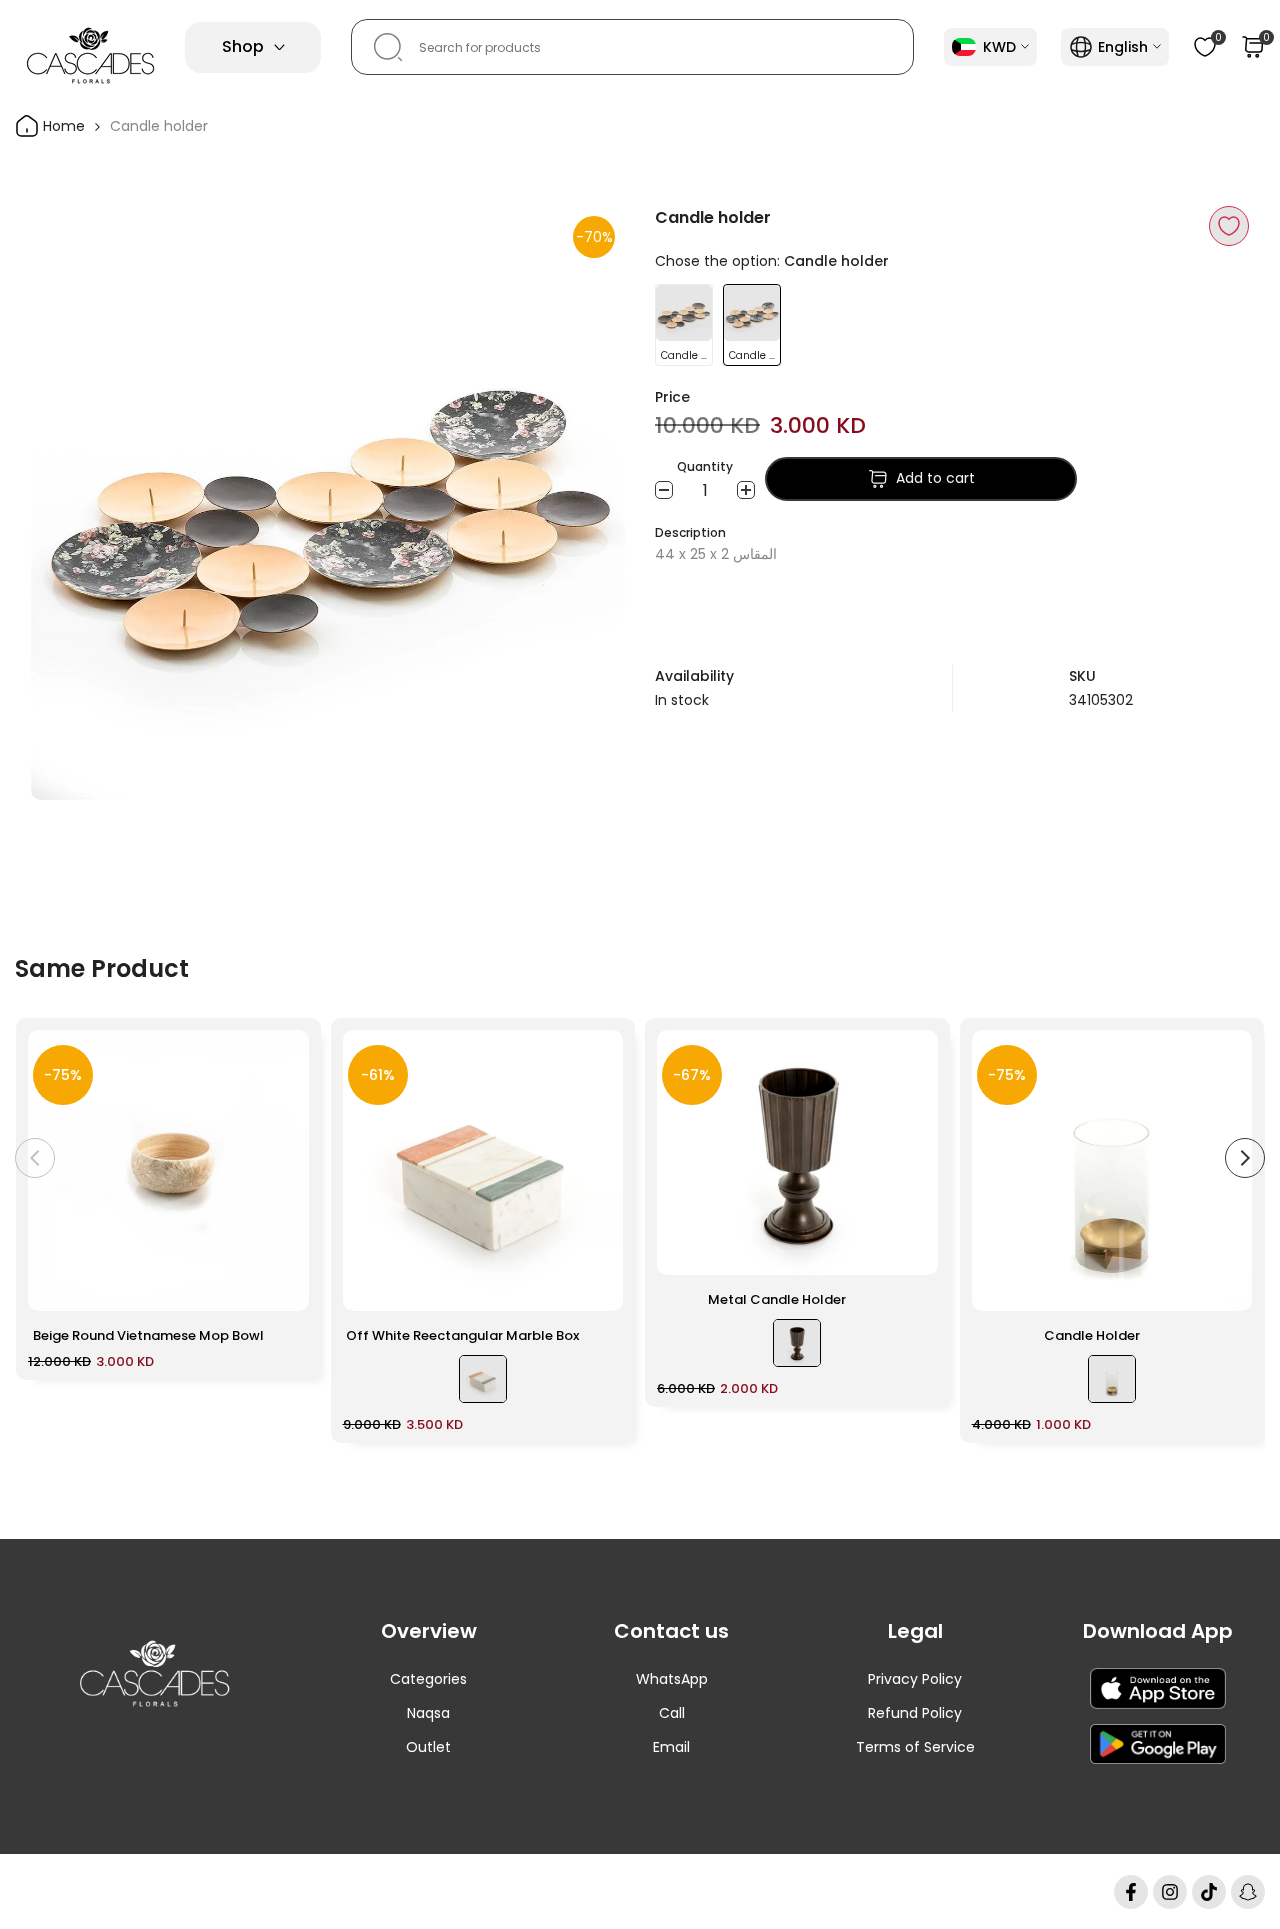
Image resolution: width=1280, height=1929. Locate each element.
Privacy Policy (915, 1679)
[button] (1229, 226)
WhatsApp (672, 1679)
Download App (1158, 1631)
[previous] (35, 1158)
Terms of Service (915, 1747)
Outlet (428, 1747)
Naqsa (428, 1713)
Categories (428, 1679)
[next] (1245, 1158)
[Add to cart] (282, 1286)
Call (672, 1713)
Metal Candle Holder (777, 1299)
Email (671, 1747)
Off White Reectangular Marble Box (462, 1335)
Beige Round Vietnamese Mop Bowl (148, 1335)
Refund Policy (915, 1713)
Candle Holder (1092, 1335)
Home (62, 126)
